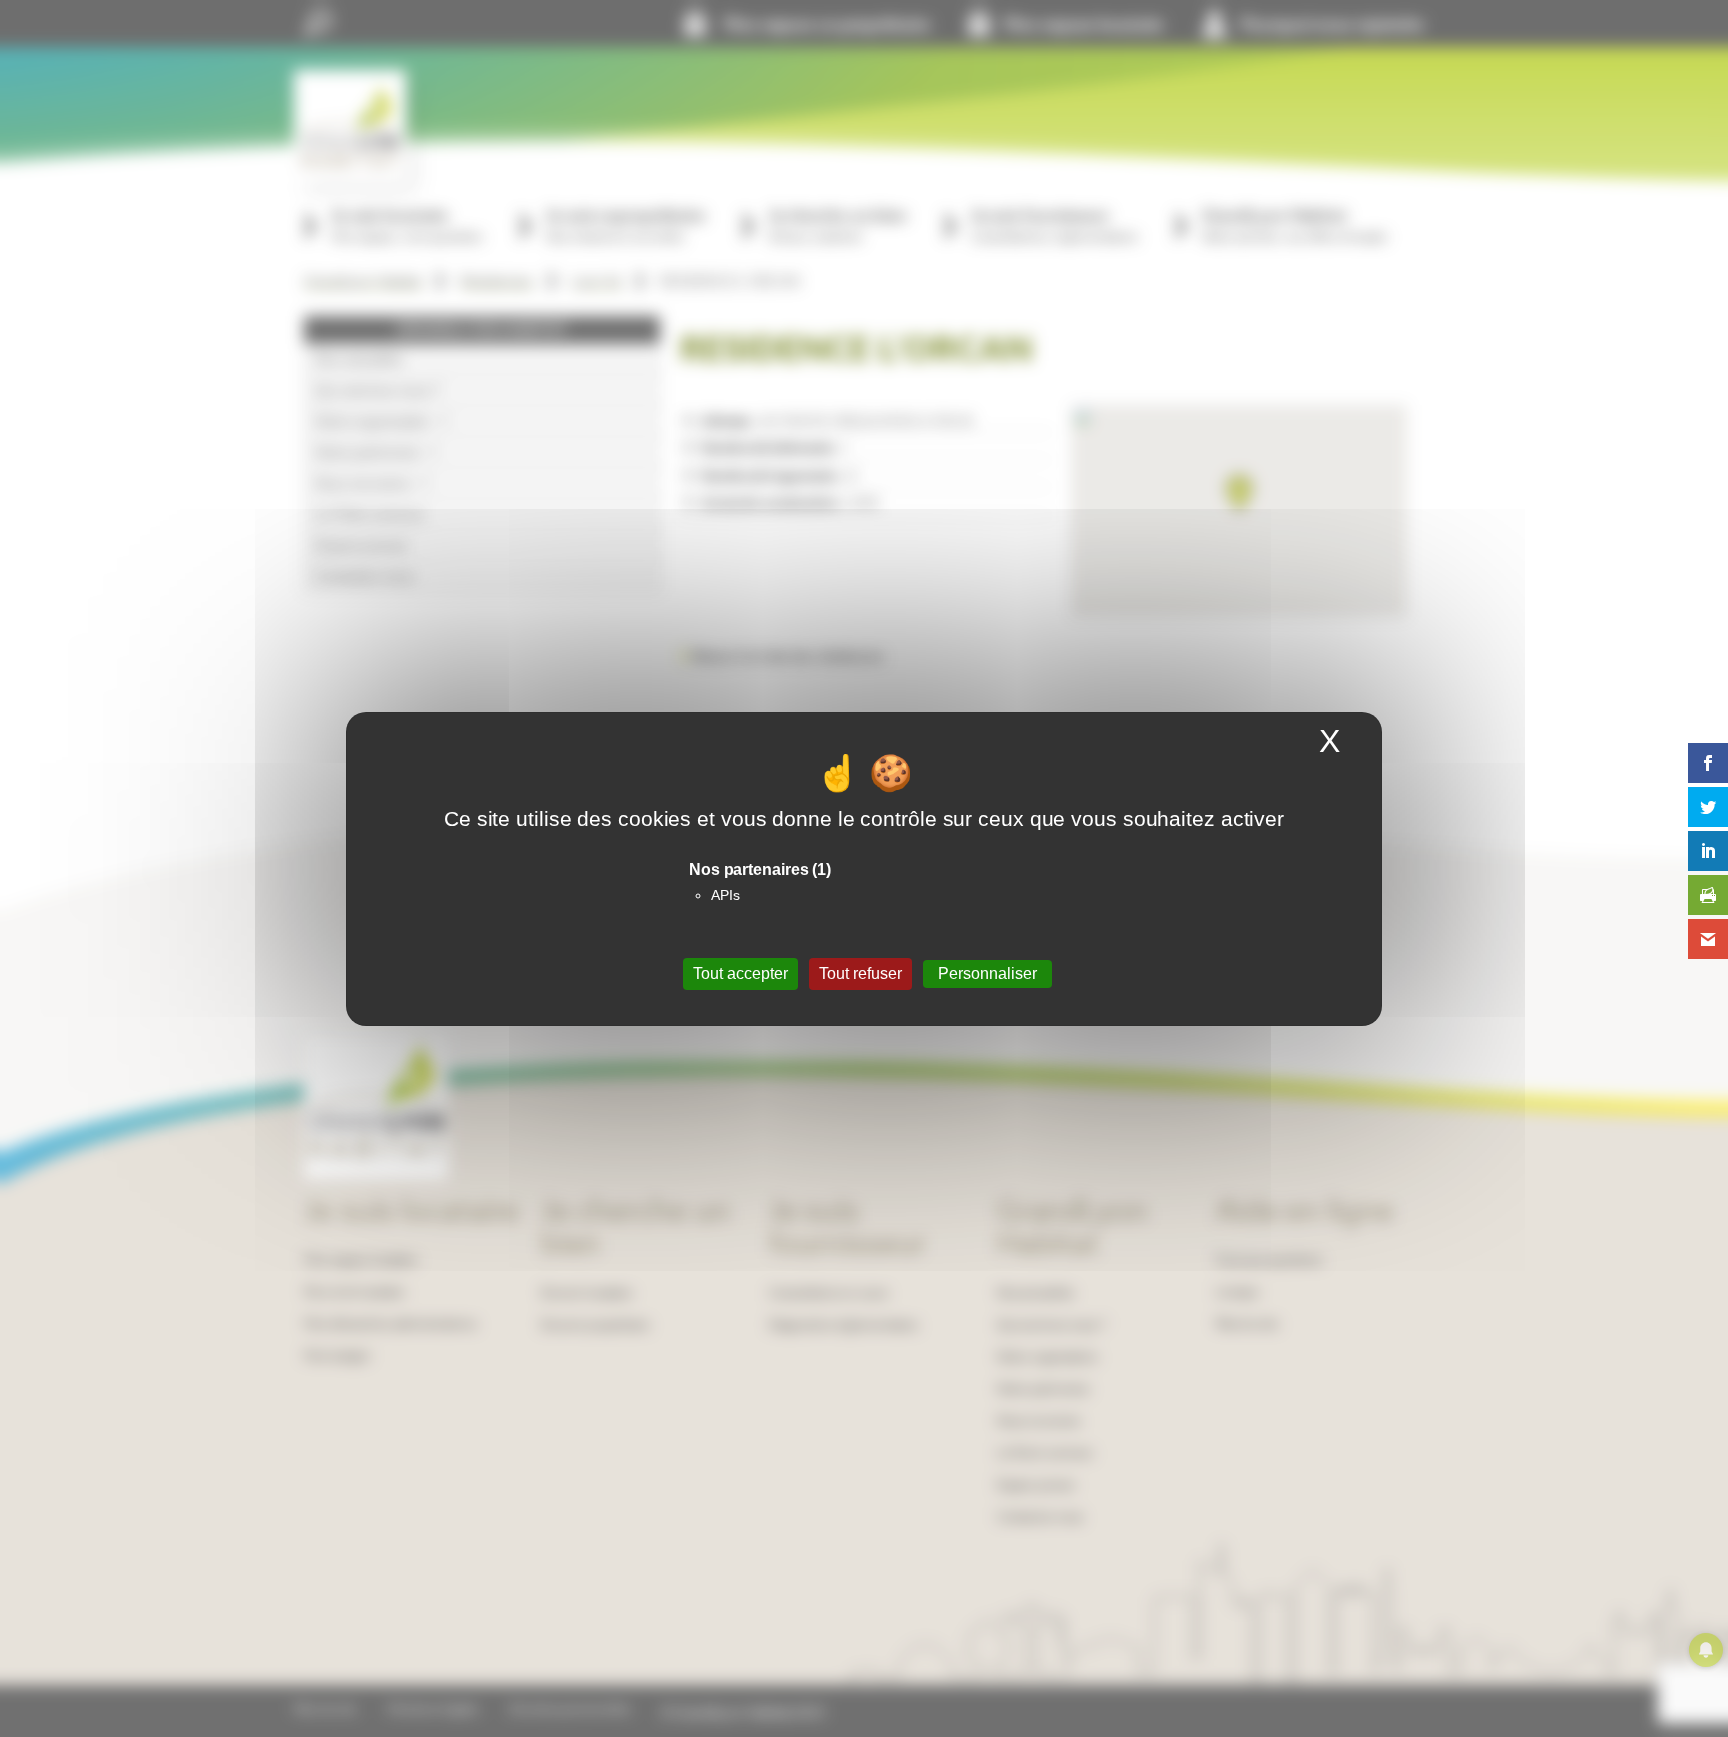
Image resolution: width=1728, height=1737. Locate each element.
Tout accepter (740, 973)
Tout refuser (860, 973)
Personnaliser (987, 973)
